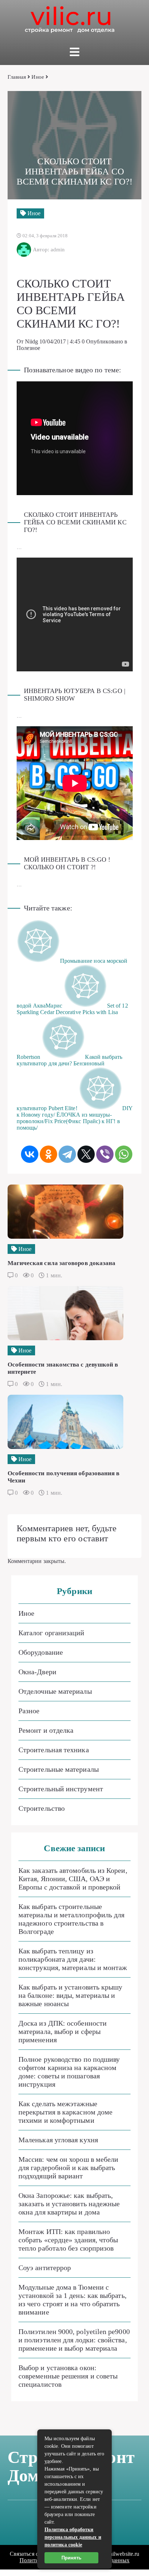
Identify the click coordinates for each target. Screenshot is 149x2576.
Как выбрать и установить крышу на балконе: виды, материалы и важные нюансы (70, 1995)
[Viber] (105, 1154)
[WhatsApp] (124, 1154)
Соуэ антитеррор (45, 2268)
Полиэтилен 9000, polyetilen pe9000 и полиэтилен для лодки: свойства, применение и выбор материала (74, 2340)
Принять (71, 2558)
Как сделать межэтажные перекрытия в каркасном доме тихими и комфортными (65, 2112)
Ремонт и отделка (46, 1730)
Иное (38, 77)
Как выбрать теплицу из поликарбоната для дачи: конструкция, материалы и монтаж (73, 1959)
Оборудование (41, 1652)
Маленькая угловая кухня (58, 2140)
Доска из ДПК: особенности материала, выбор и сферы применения (63, 2031)
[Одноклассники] (48, 1154)
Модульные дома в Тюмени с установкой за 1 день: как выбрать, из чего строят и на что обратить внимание (73, 2300)
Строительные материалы (59, 1769)
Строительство (42, 1808)
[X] (86, 1154)
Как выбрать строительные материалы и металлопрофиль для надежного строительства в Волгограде (71, 1919)
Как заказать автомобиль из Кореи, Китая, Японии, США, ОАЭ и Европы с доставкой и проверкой (73, 1879)
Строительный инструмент (61, 1789)
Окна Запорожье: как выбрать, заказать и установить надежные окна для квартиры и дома (69, 2204)
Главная (17, 77)
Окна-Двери (37, 1672)
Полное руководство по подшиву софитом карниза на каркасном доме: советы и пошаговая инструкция (69, 2072)
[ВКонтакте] (30, 1154)
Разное (29, 1711)
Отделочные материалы (55, 1691)
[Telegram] (67, 1154)
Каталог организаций (52, 1633)
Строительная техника (54, 1750)
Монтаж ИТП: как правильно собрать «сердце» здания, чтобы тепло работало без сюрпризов (68, 2240)
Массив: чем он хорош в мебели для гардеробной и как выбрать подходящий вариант (68, 2168)
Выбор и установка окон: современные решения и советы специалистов (68, 2376)
